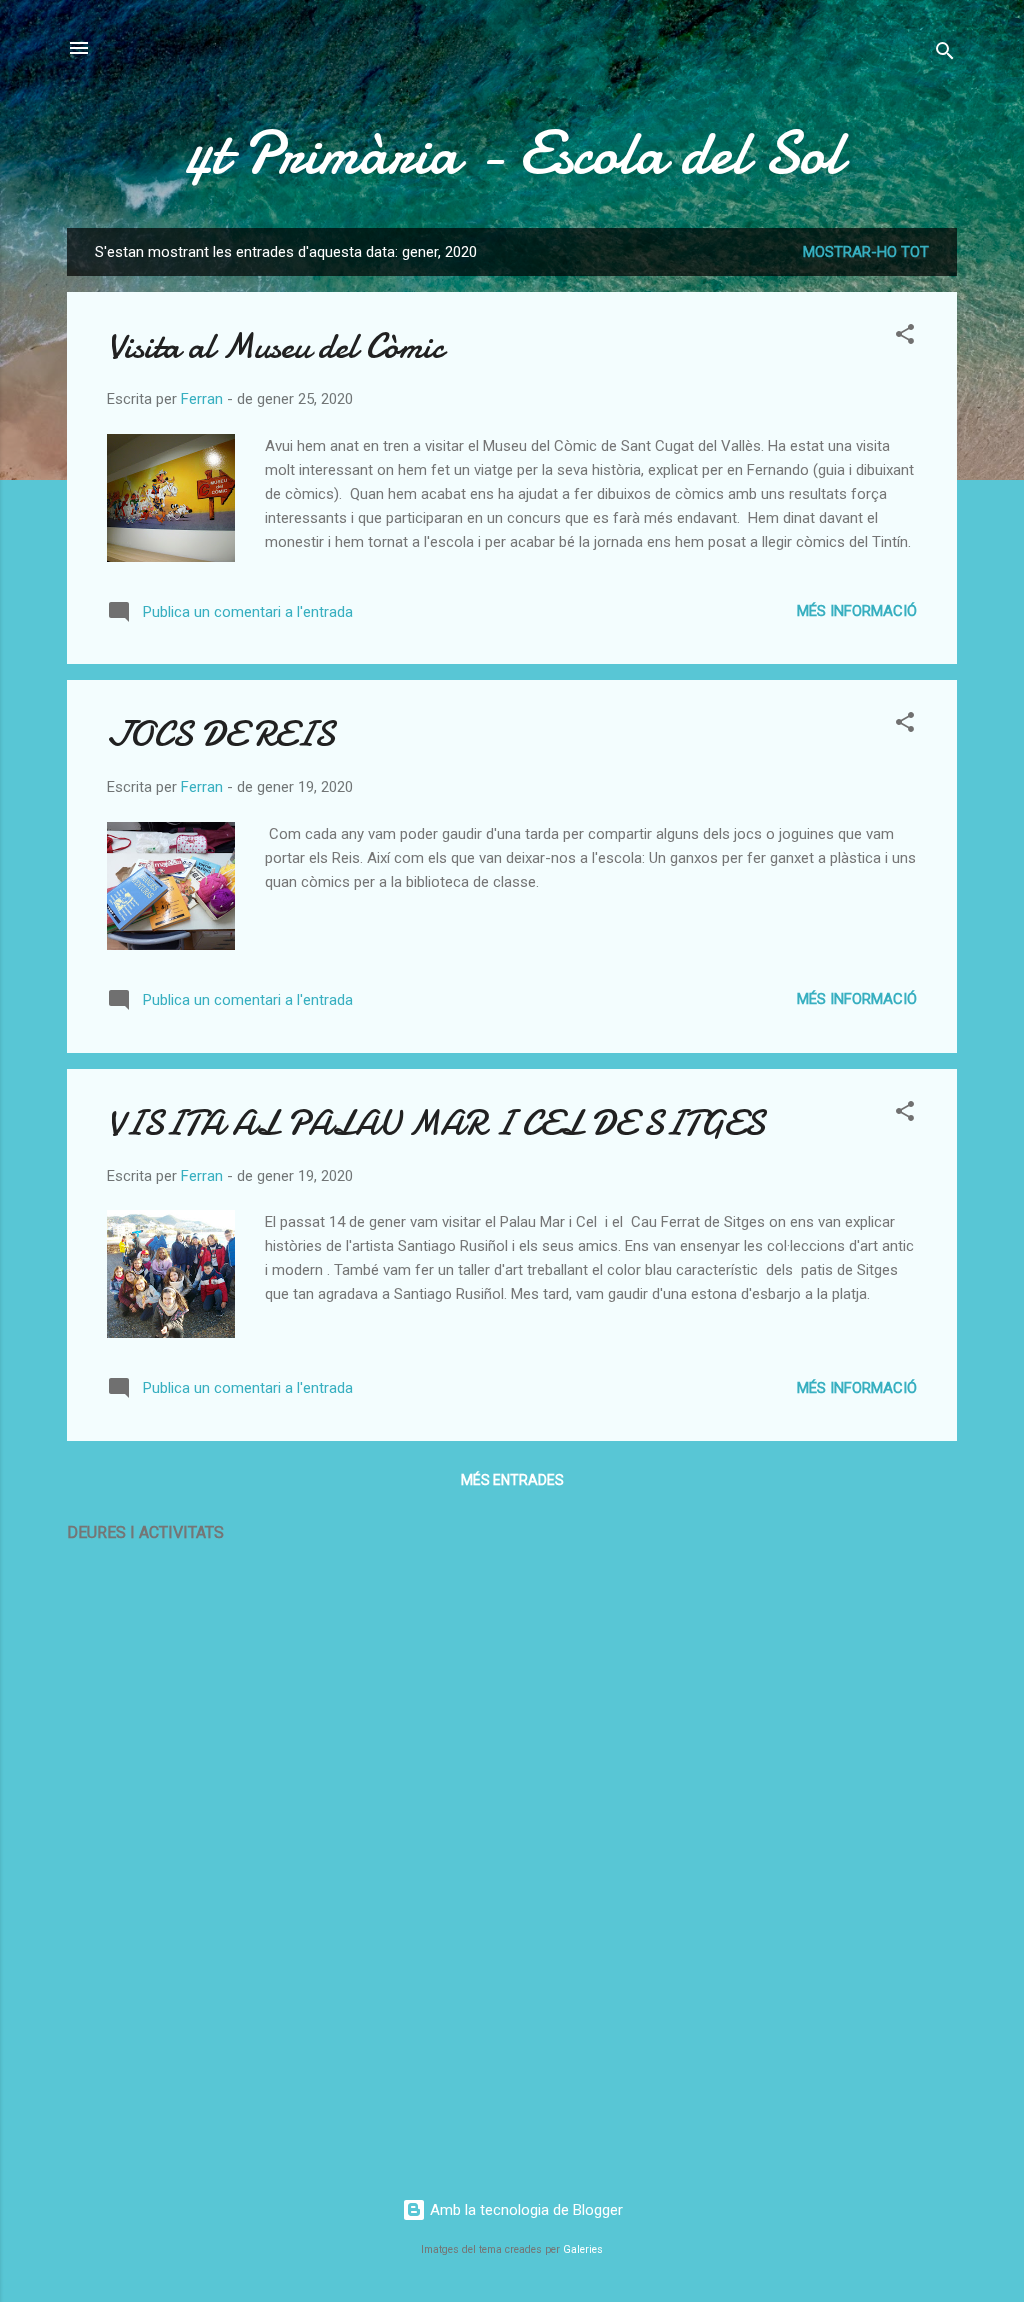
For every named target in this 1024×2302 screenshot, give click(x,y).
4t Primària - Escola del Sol (512, 153)
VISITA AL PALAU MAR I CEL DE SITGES (436, 1123)
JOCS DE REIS (221, 734)
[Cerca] (945, 54)
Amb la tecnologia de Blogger (524, 2210)
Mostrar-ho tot (866, 252)
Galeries (583, 2249)
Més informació (857, 611)
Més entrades (512, 1480)
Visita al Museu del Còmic (275, 346)
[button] (905, 337)
